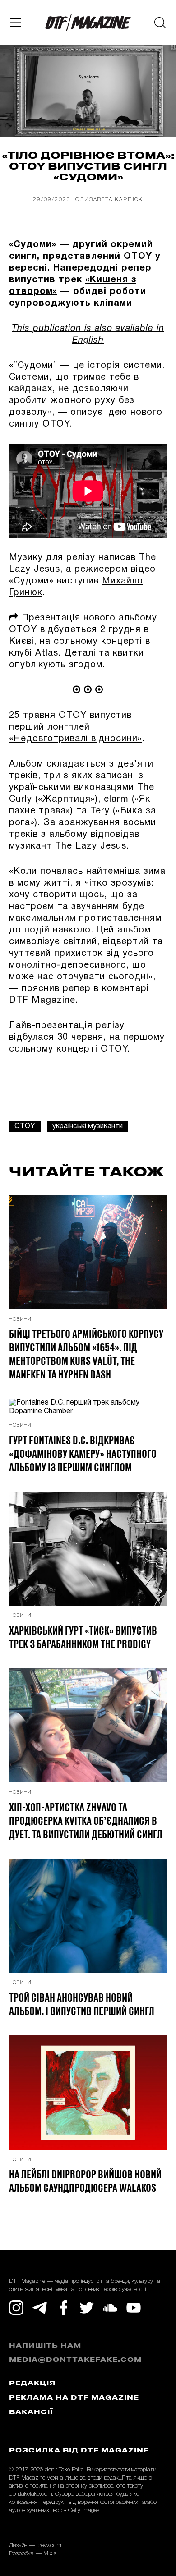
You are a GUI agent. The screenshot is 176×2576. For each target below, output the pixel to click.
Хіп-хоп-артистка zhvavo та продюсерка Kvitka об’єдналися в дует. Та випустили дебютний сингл (86, 1820)
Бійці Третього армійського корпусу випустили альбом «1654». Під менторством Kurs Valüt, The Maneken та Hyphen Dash (86, 1354)
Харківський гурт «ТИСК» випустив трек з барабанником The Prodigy (83, 1637)
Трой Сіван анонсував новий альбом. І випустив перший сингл (82, 2004)
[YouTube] (134, 2308)
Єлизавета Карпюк (109, 200)
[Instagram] (16, 2308)
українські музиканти (88, 1126)
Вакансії (31, 2413)
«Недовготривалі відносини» (76, 739)
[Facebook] (63, 2308)
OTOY (25, 1126)
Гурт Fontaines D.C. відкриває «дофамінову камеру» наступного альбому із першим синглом (83, 1453)
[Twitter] (87, 2308)
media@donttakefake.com (75, 2360)
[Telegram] (40, 2308)
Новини (20, 1319)
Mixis (50, 2554)
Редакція (32, 2384)
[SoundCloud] (110, 2308)
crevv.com (49, 2546)
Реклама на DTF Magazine (74, 2398)
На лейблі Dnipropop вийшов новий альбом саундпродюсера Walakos (85, 2181)
